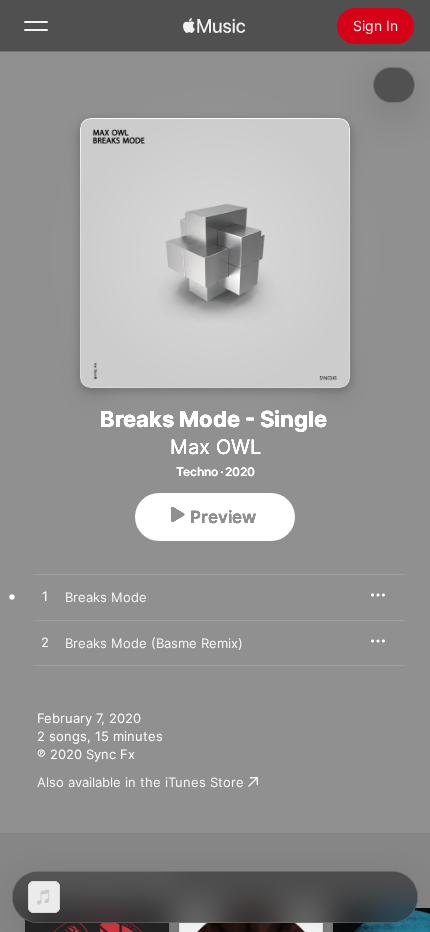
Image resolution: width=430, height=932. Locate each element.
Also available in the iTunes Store (140, 782)
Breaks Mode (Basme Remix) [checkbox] (154, 643)
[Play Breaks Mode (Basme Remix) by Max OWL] (45, 643)
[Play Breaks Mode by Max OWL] (45, 597)
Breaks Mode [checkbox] (106, 597)
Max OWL (215, 447)
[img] (214, 26)
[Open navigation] (36, 26)
